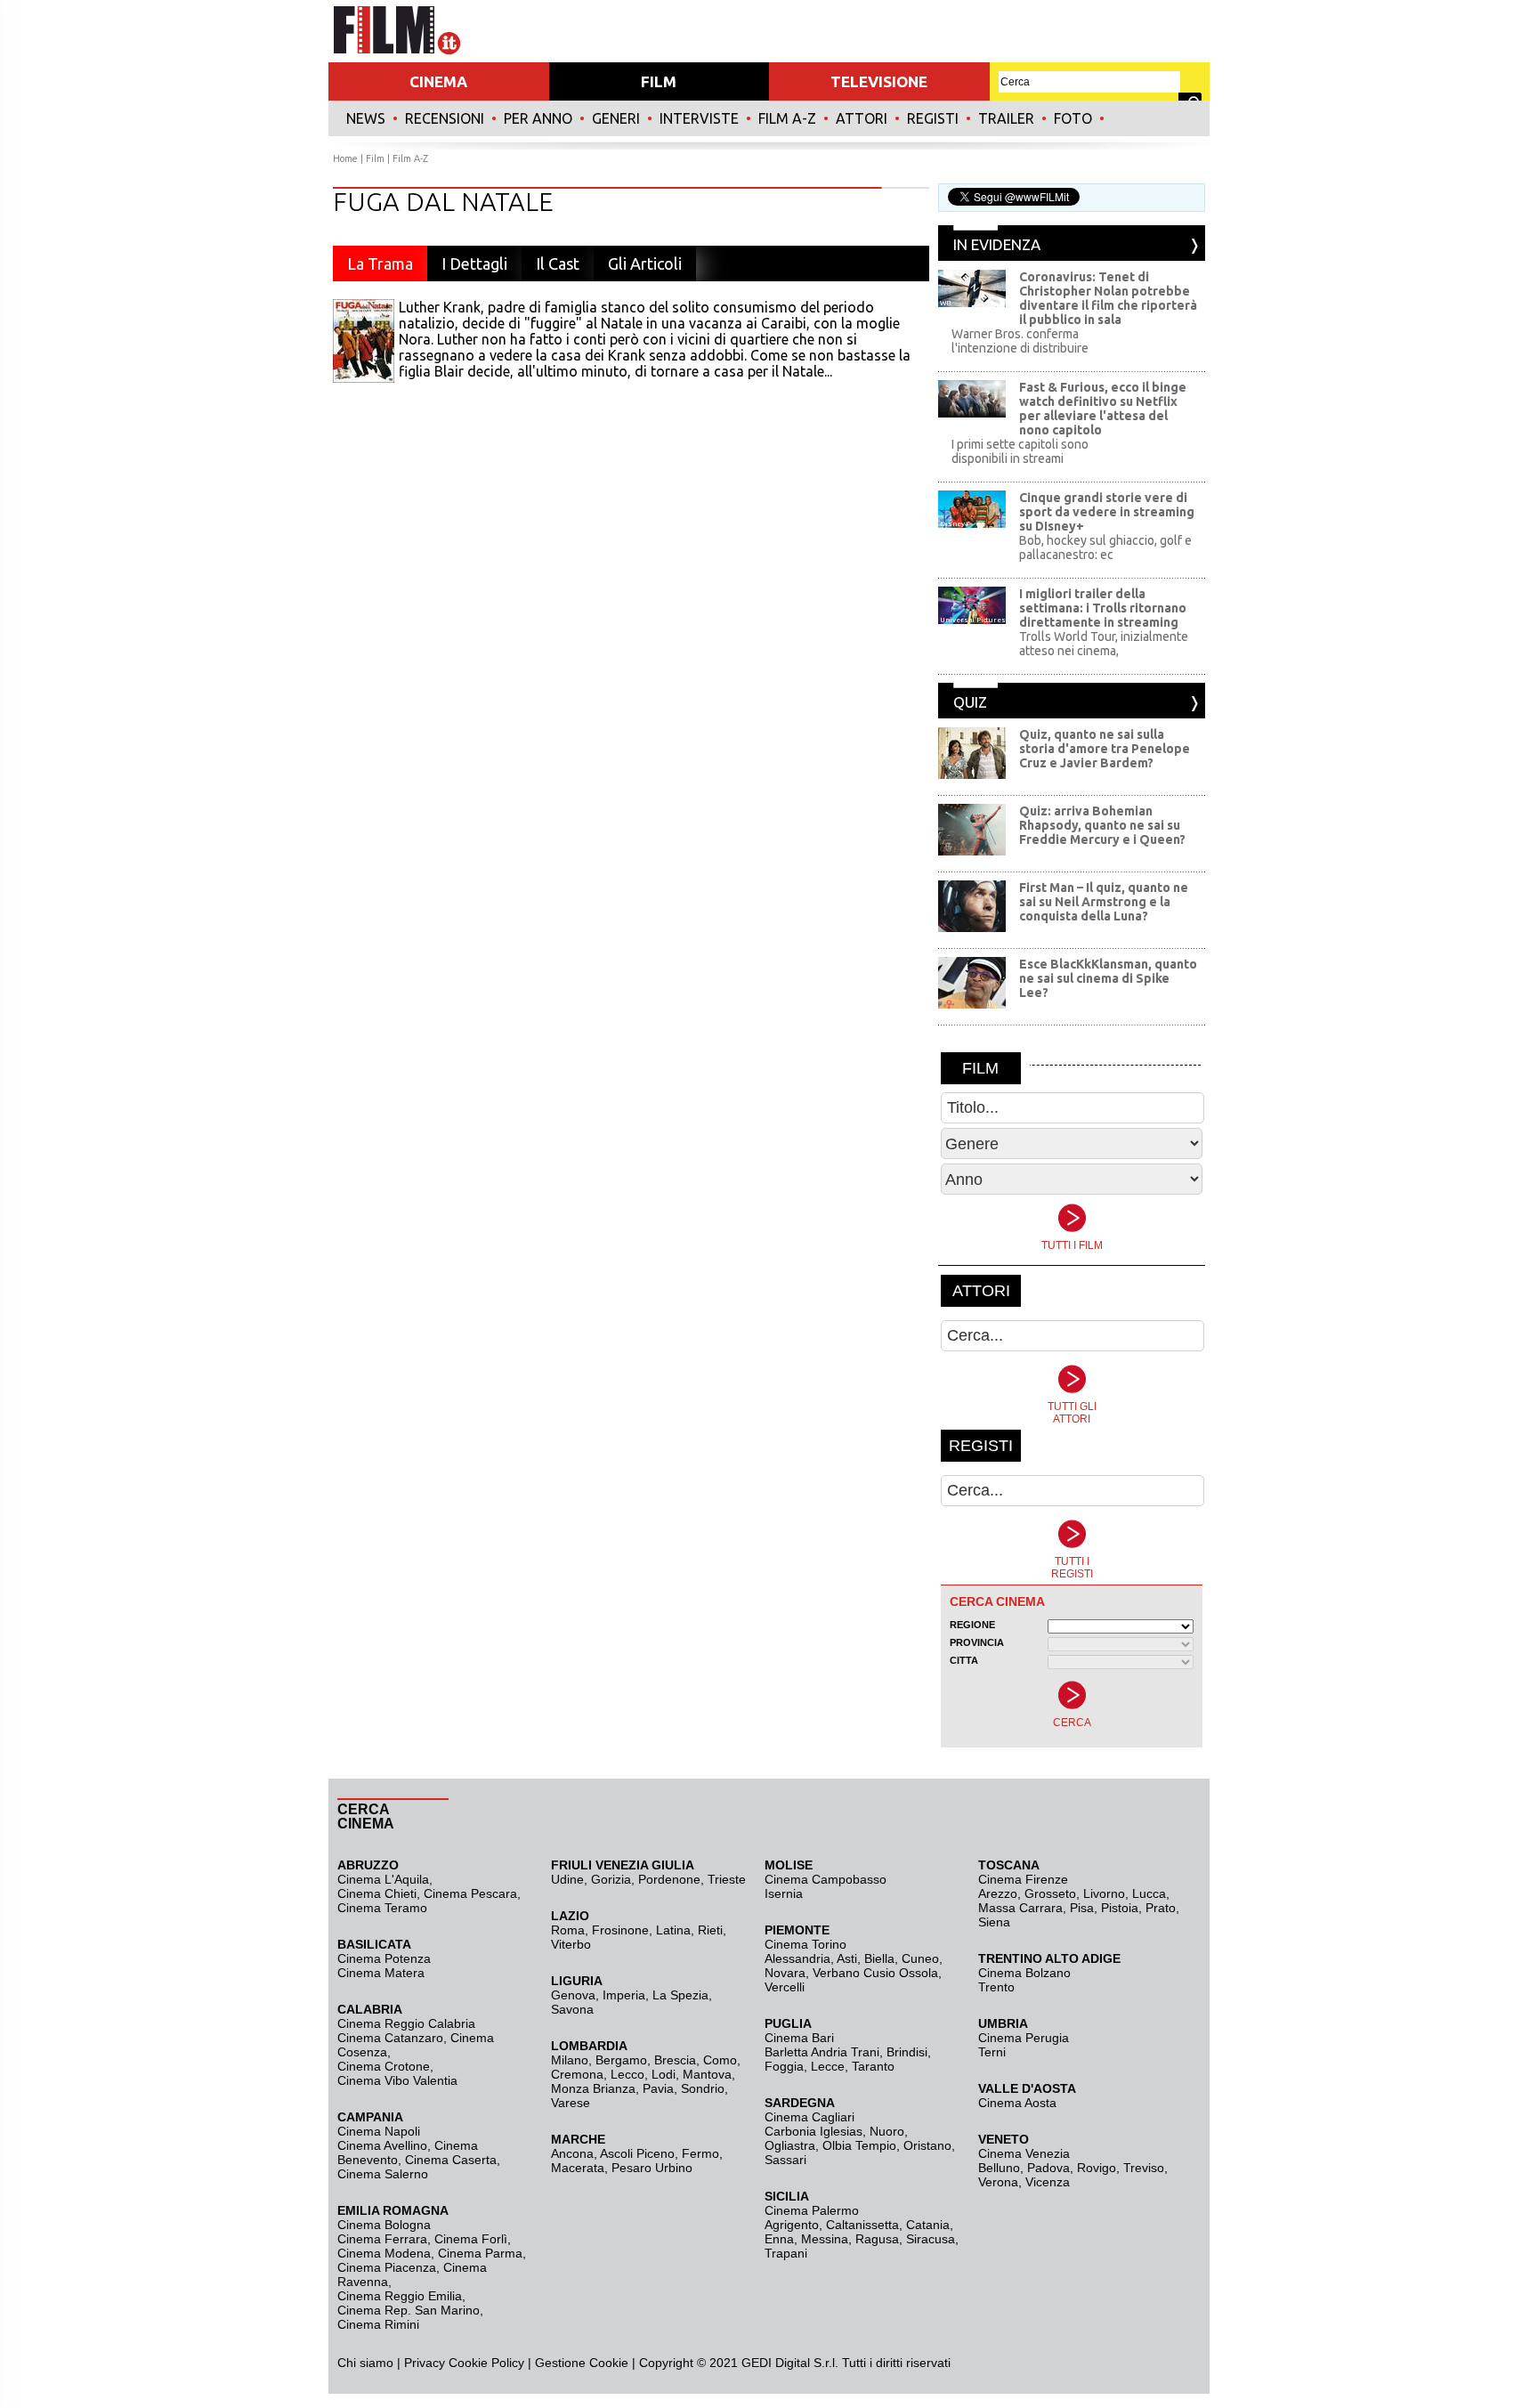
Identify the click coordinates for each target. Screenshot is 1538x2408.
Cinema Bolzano (1024, 1973)
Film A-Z (787, 118)
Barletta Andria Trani (822, 2052)
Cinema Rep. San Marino (409, 2310)
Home (345, 158)
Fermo (700, 2153)
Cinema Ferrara (382, 2239)
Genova (573, 1995)
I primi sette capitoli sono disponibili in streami (1020, 451)
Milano (570, 2060)
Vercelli (785, 1987)
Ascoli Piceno (637, 2153)
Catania (928, 2225)
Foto (1073, 118)
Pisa (1082, 1908)
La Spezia (680, 1995)
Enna (779, 2239)
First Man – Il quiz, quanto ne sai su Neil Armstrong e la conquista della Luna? (1104, 902)
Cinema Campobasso (826, 1879)
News (366, 118)
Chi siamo (365, 2363)
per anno (538, 118)
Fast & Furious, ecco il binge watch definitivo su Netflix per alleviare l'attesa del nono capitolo (1103, 409)
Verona (998, 2182)
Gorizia (611, 1879)
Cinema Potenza (384, 1958)
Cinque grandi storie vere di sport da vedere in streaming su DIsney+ (1107, 512)
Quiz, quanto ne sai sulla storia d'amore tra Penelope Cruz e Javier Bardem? (1105, 749)
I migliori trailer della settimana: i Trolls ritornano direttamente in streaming (1103, 608)
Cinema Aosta (1017, 2103)
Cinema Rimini (378, 2324)
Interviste (699, 118)
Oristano (927, 2145)
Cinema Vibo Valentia (397, 2080)
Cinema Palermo (812, 2210)
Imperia (624, 1995)
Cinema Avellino (382, 2145)
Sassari (785, 2160)
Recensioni (445, 118)
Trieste (727, 1879)
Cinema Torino (805, 1944)
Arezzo (998, 1893)
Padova (1048, 2168)
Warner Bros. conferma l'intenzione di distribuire (1020, 341)
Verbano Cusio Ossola (875, 1973)
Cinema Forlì (471, 2239)
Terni (992, 2052)
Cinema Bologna (384, 2225)
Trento (996, 1987)
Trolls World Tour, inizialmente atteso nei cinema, (1104, 644)
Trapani (786, 2253)
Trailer (1006, 118)
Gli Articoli (645, 264)
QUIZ (970, 702)
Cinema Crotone (384, 2066)
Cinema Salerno (383, 2174)
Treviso (1144, 2168)
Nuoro (887, 2131)
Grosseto (1050, 1893)
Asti (847, 1958)
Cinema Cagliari (809, 2117)
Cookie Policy (485, 2363)
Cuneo (920, 1958)
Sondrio (703, 2088)
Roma (568, 1930)
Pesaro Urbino (652, 2168)
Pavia (658, 2088)
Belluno (999, 2168)
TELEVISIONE (879, 81)
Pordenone (669, 1879)
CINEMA (438, 81)
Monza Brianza (593, 2088)
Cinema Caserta (451, 2160)
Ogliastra (790, 2145)
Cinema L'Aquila (383, 1879)
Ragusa (877, 2239)
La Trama (380, 264)
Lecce (828, 2066)
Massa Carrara (1020, 1908)
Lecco (627, 2074)
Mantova (707, 2074)
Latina (673, 1930)
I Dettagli (474, 264)
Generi (616, 118)
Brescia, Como (696, 2060)
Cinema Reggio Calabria (406, 2023)
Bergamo (621, 2060)
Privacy (425, 2363)
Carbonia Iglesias (814, 2131)
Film (375, 158)
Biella (879, 1958)
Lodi (664, 2074)
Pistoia (1120, 1908)
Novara (785, 1973)
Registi (933, 118)
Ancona (572, 2153)
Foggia (784, 2066)
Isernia (784, 1893)
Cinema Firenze (1023, 1879)
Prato (1161, 1908)
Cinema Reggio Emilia (400, 2296)
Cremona (577, 2074)
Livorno (1104, 1893)
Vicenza (1048, 2182)
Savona (572, 2009)
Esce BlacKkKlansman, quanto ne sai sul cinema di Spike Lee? (1108, 978)
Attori (862, 118)
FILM (659, 81)
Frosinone (620, 1930)
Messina (825, 2239)
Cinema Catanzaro (390, 2038)
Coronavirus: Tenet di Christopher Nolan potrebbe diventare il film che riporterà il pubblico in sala (1108, 298)
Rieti (710, 1930)
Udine (567, 1879)
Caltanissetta (862, 2225)
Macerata (578, 2168)
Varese (571, 2103)
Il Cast (558, 264)
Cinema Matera (381, 1973)
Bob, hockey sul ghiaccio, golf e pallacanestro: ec (1105, 547)
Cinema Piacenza (387, 2267)
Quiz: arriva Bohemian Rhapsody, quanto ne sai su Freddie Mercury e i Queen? (1102, 825)
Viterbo (571, 1944)
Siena (994, 1922)
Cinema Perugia (1024, 2038)
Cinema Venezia (1024, 2153)
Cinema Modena (384, 2253)
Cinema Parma (480, 2253)
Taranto (873, 2066)
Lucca (1149, 1893)
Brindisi (907, 2052)
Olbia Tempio (859, 2145)
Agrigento (792, 2225)
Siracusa (931, 2239)
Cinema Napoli (379, 2131)
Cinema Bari (799, 2038)
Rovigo (1097, 2168)
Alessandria (797, 1958)
